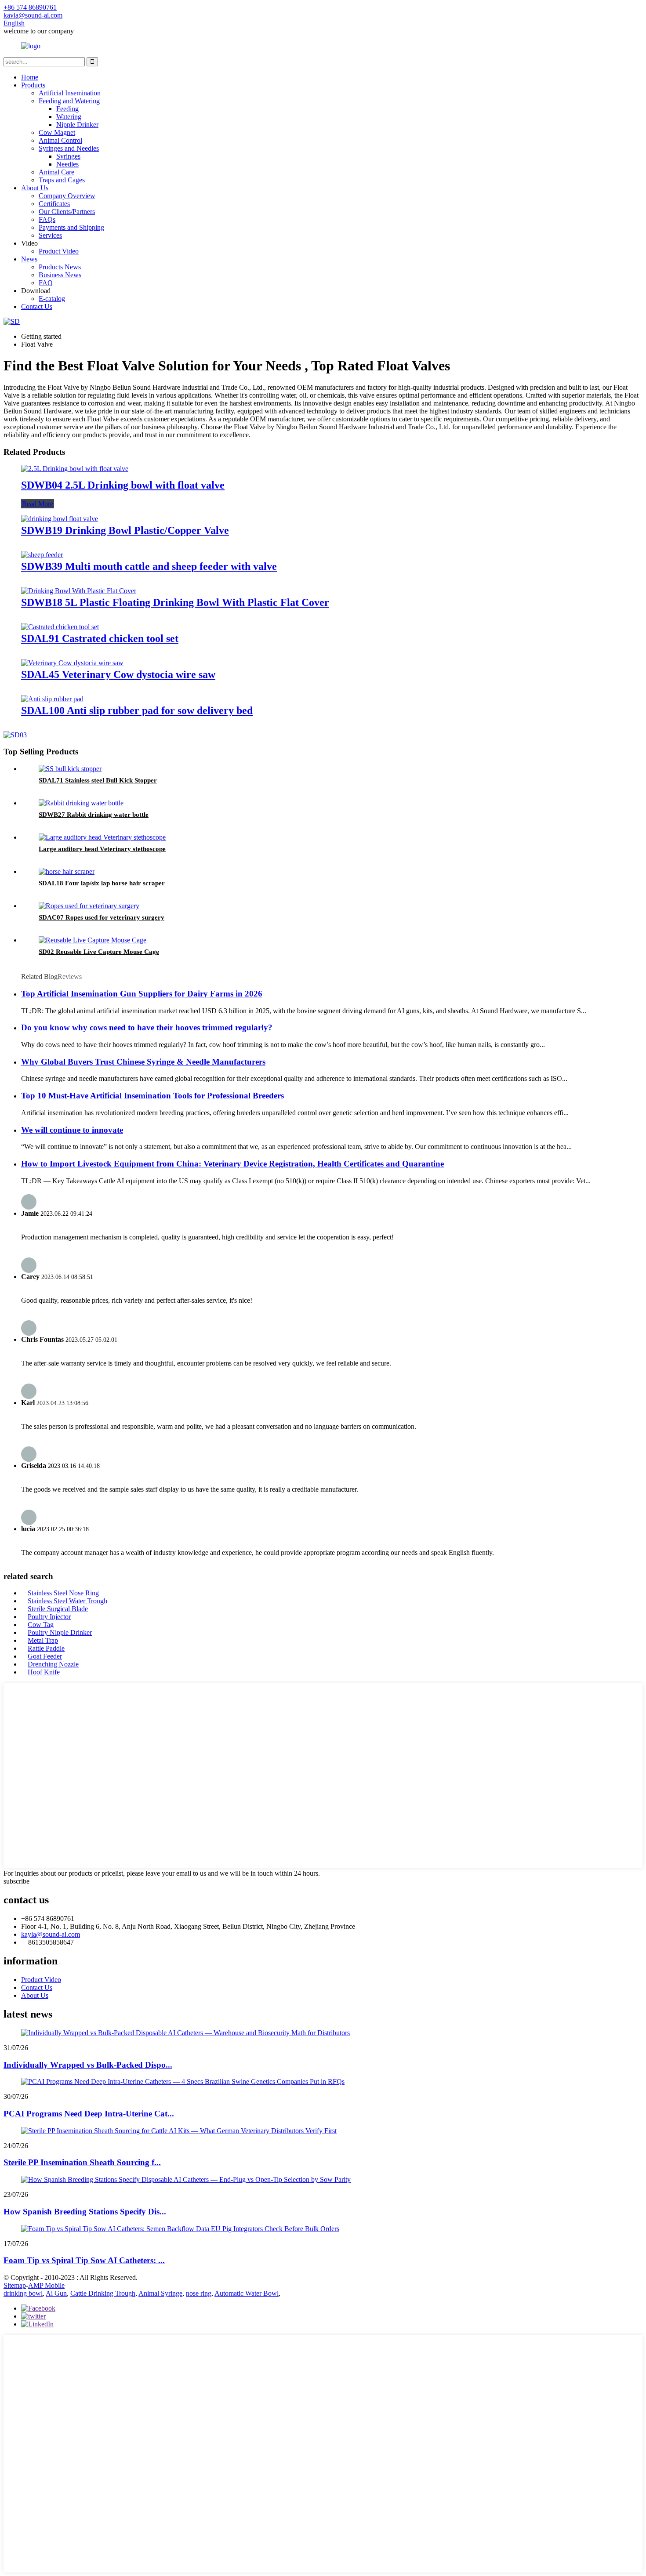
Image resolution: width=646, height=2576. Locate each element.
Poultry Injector (49, 1617)
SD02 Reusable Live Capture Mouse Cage (99, 952)
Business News (60, 275)
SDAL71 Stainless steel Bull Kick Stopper (98, 780)
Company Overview (67, 196)
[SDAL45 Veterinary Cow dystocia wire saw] (72, 663)
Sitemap (15, 2285)
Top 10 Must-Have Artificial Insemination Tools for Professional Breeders (152, 1096)
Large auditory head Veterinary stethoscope (102, 849)
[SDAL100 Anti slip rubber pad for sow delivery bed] (52, 699)
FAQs (47, 219)
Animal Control (60, 140)
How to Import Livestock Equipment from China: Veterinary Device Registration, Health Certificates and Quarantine (232, 1164)
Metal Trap (43, 1640)
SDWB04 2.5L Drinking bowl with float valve (123, 485)
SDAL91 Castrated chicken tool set (100, 638)
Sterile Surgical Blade (58, 1609)
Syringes (68, 156)
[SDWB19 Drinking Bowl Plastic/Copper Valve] (60, 519)
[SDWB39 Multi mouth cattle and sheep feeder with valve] (42, 555)
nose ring (199, 2293)
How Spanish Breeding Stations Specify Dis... (85, 2212)
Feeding (67, 109)
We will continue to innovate (72, 1130)
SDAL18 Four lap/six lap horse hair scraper (102, 883)
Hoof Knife (44, 1672)
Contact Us (37, 306)
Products (33, 85)
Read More (38, 504)
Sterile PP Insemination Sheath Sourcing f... (82, 2162)
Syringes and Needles (69, 148)
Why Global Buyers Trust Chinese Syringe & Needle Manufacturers (143, 1062)
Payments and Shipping (71, 227)
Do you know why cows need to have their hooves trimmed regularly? (147, 1027)
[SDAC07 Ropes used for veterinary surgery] (89, 906)
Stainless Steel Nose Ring (63, 1593)
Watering (69, 117)
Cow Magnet (57, 132)
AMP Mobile (46, 2285)
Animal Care (56, 172)
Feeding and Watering (69, 101)
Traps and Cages (62, 180)
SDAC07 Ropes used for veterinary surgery (102, 917)
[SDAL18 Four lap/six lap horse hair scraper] (67, 871)
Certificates (54, 204)
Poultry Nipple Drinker (60, 1632)
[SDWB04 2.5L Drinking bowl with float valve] (75, 469)
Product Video (59, 251)
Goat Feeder (45, 1656)
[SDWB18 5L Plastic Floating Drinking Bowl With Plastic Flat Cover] (79, 591)
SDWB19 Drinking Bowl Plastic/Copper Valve (125, 530)
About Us (35, 188)
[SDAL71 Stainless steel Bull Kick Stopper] (70, 769)
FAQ (46, 283)
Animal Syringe (160, 2293)
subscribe (16, 1881)
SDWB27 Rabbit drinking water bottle (94, 815)
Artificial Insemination (70, 93)
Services (50, 235)
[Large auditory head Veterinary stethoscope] (102, 837)
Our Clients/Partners (67, 212)
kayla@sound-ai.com (51, 1934)
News (29, 259)
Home (30, 77)
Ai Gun (56, 2293)
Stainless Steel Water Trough (67, 1601)
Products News (60, 267)
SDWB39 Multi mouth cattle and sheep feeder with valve (149, 566)
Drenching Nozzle (53, 1664)
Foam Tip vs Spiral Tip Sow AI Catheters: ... (84, 2260)
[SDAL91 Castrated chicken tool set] (60, 627)
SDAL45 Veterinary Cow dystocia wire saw (118, 674)
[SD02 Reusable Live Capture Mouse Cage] (93, 940)
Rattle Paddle (46, 1648)
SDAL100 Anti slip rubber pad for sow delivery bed (137, 710)
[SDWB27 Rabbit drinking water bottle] (81, 803)
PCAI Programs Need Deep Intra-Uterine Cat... (89, 2114)
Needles (67, 164)
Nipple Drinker (77, 125)
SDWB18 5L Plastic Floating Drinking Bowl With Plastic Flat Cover (175, 602)
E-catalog (52, 299)
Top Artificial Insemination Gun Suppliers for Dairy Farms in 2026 (142, 994)
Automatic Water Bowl (247, 2293)
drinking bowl (23, 2293)
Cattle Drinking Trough (103, 2293)
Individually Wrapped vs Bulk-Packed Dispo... (88, 2065)
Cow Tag (41, 1625)
